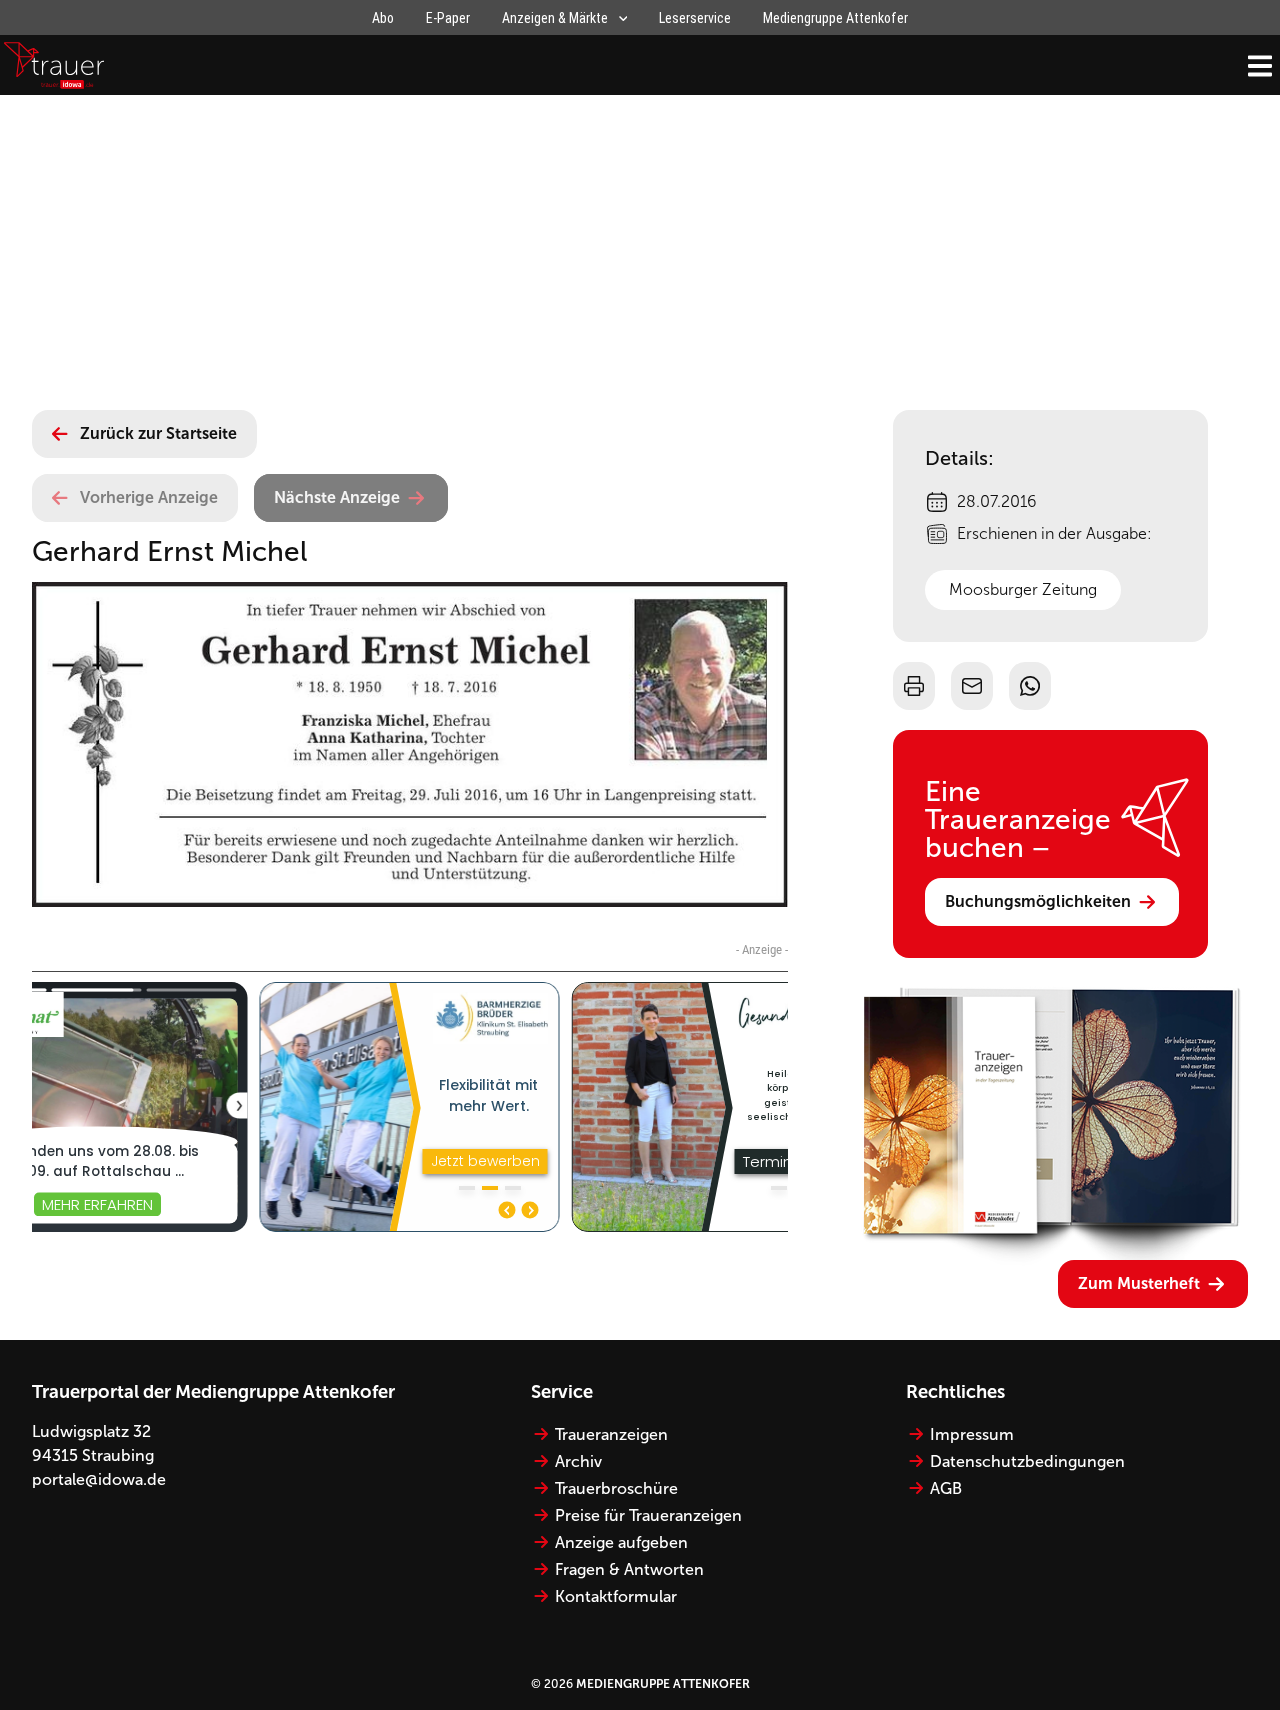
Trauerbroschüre (616, 1488)
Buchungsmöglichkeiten (1038, 901)
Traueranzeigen (611, 1434)
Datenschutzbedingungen (1027, 1461)
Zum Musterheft (1139, 1283)
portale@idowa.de (99, 1479)
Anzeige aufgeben (621, 1542)
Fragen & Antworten (629, 1569)
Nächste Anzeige (337, 497)
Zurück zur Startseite (158, 433)
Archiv (578, 1461)
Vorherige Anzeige (149, 497)
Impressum (972, 1434)
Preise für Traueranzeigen (648, 1515)
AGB (946, 1488)
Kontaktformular (616, 1596)
